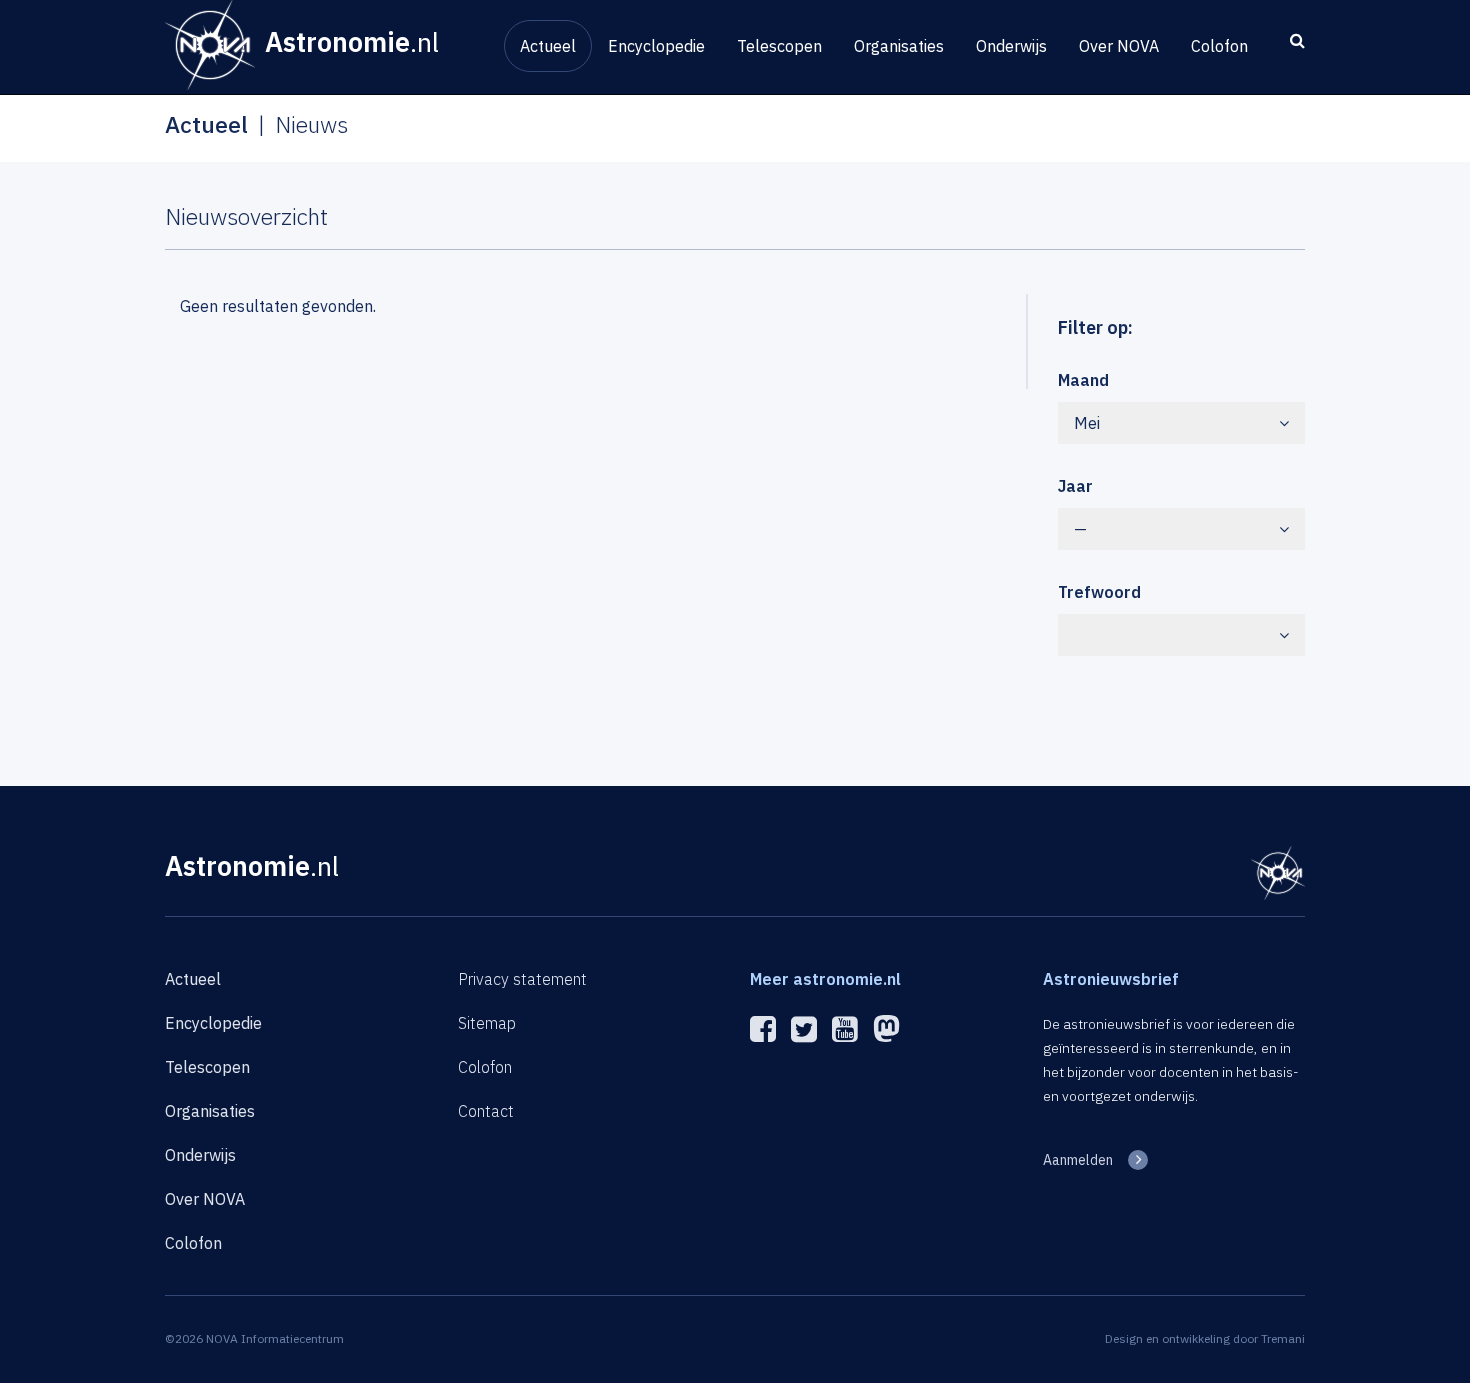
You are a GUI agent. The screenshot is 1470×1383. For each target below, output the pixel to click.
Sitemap (487, 1023)
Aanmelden (1078, 1160)
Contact (486, 1111)
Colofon (1219, 46)
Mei (1087, 423)
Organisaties (899, 46)
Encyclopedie (656, 46)
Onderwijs (1011, 46)
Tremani (1283, 1338)
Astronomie (252, 865)
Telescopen (779, 46)
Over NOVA (1119, 46)
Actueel (548, 46)
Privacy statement (522, 979)
